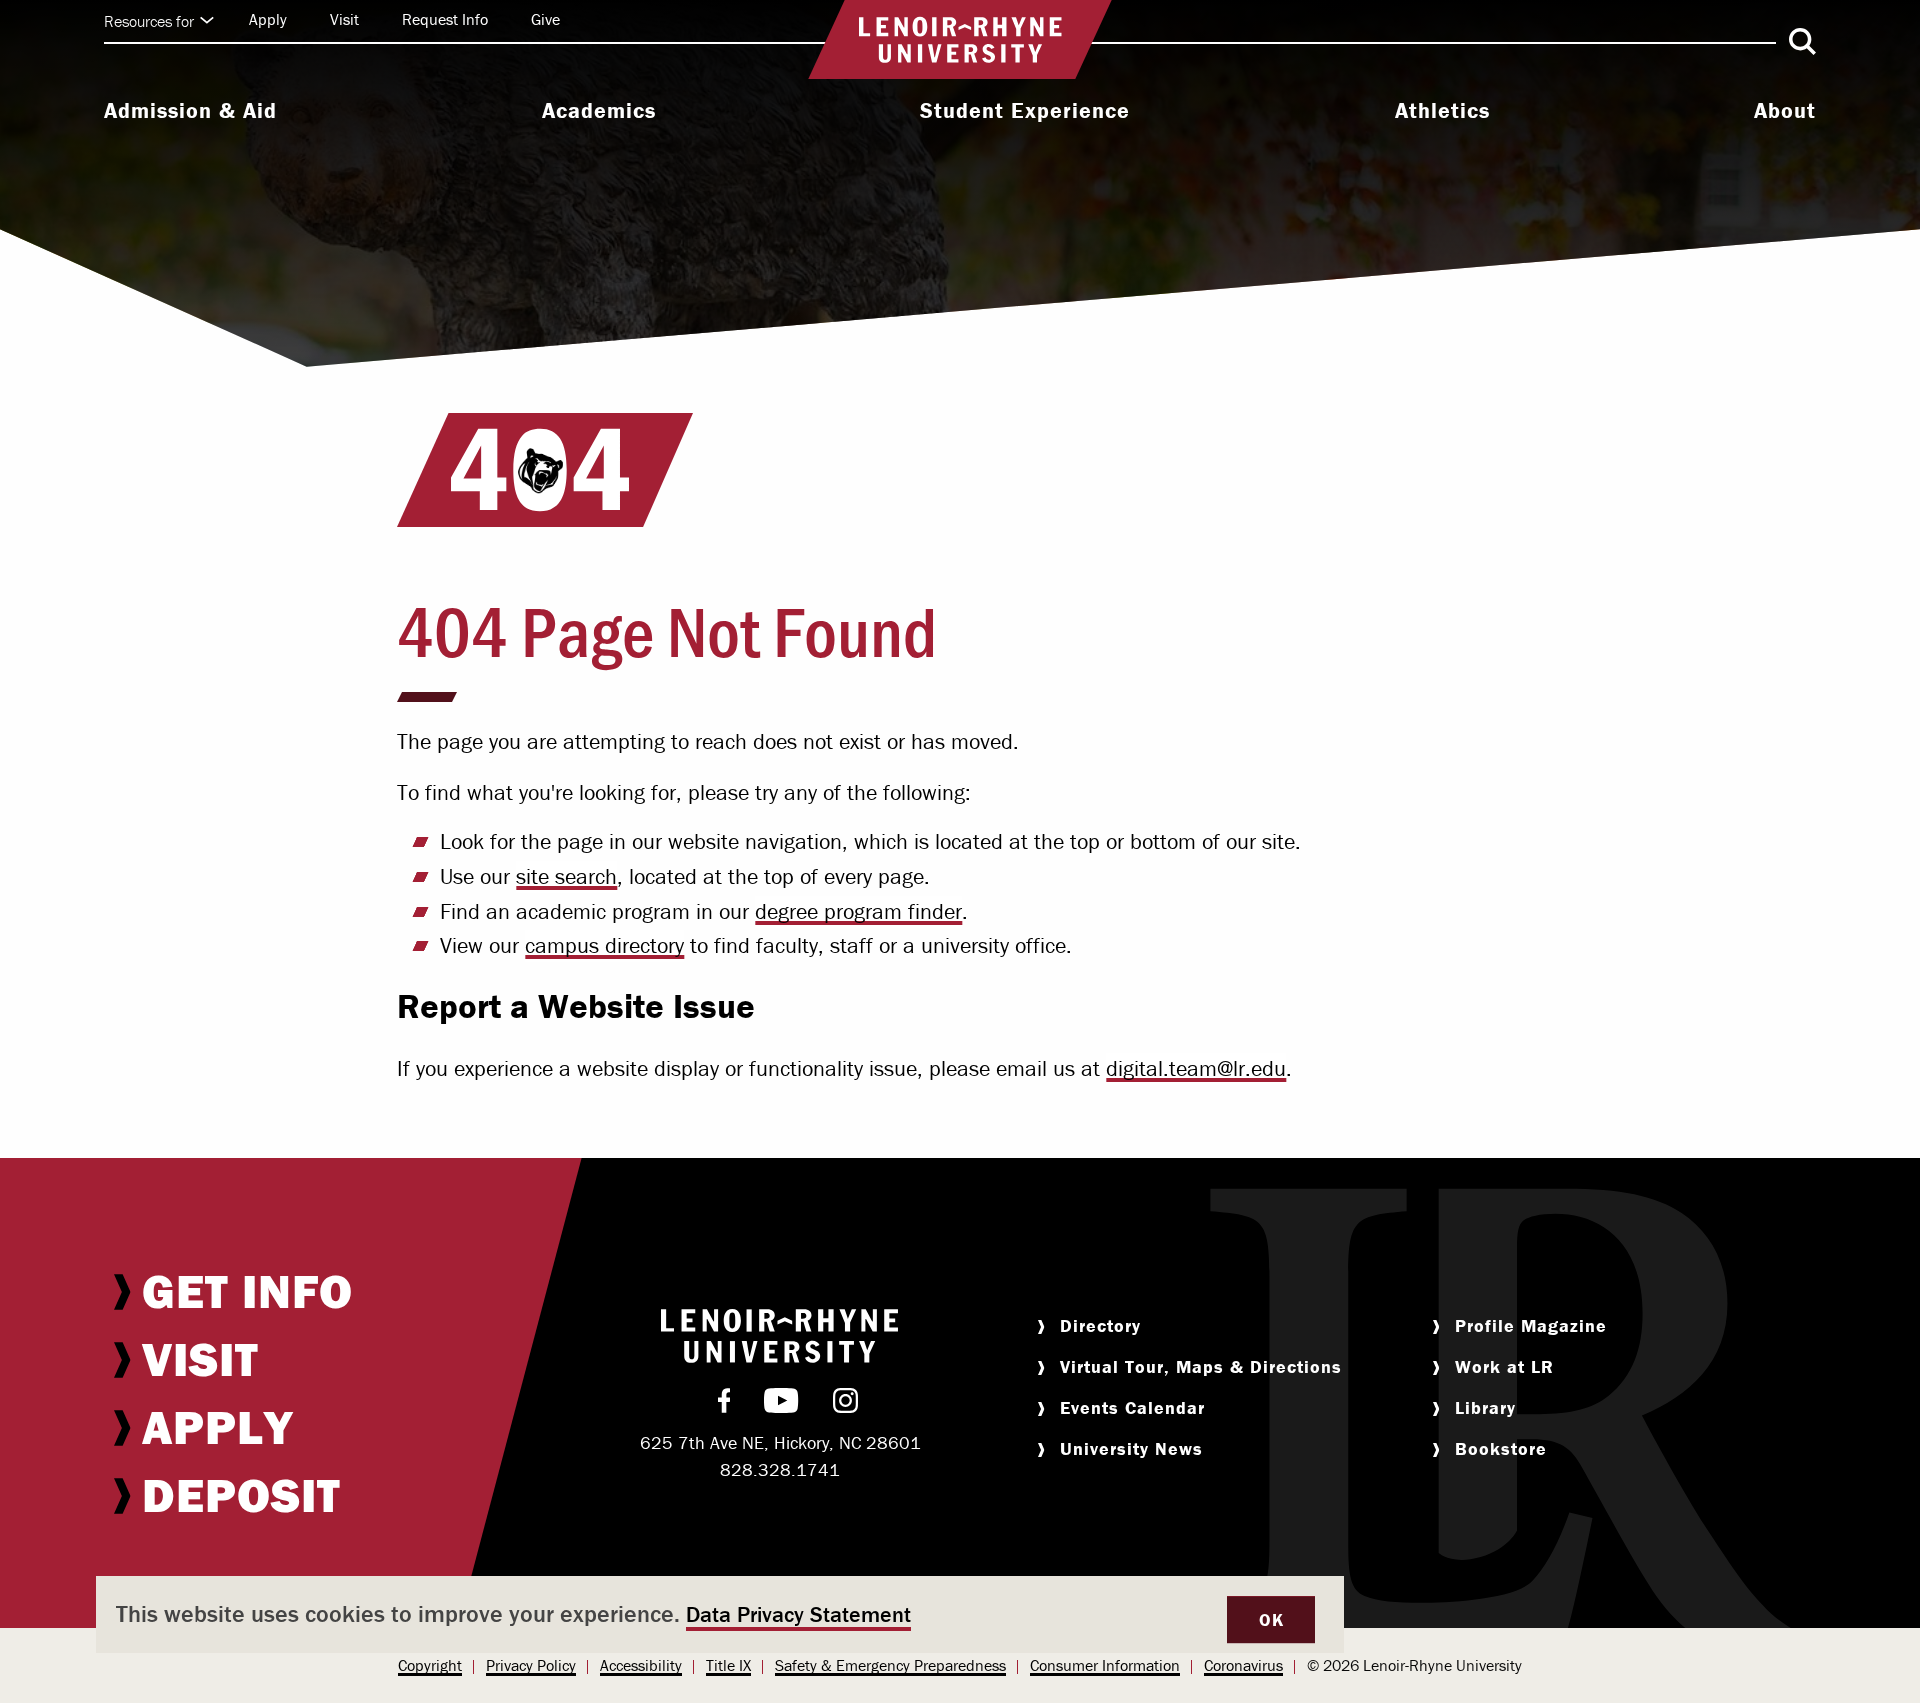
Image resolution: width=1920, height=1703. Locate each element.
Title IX (728, 1665)
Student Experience (1025, 111)
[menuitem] (190, 113)
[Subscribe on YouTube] (781, 1405)
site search (566, 876)
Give (545, 19)
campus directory (604, 945)
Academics (599, 111)
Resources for (149, 21)
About (1785, 111)
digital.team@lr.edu (1196, 1068)
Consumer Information (1105, 1665)
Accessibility (641, 1665)
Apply (268, 19)
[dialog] (720, 1614)
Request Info (445, 19)
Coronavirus (1243, 1665)
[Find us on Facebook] (724, 1405)
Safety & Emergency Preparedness (890, 1665)
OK (1271, 1619)
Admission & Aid (190, 111)
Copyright (430, 1665)
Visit (344, 19)
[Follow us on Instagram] (845, 1405)
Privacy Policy (531, 1665)
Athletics (1442, 111)
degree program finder (858, 911)
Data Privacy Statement (798, 1614)
